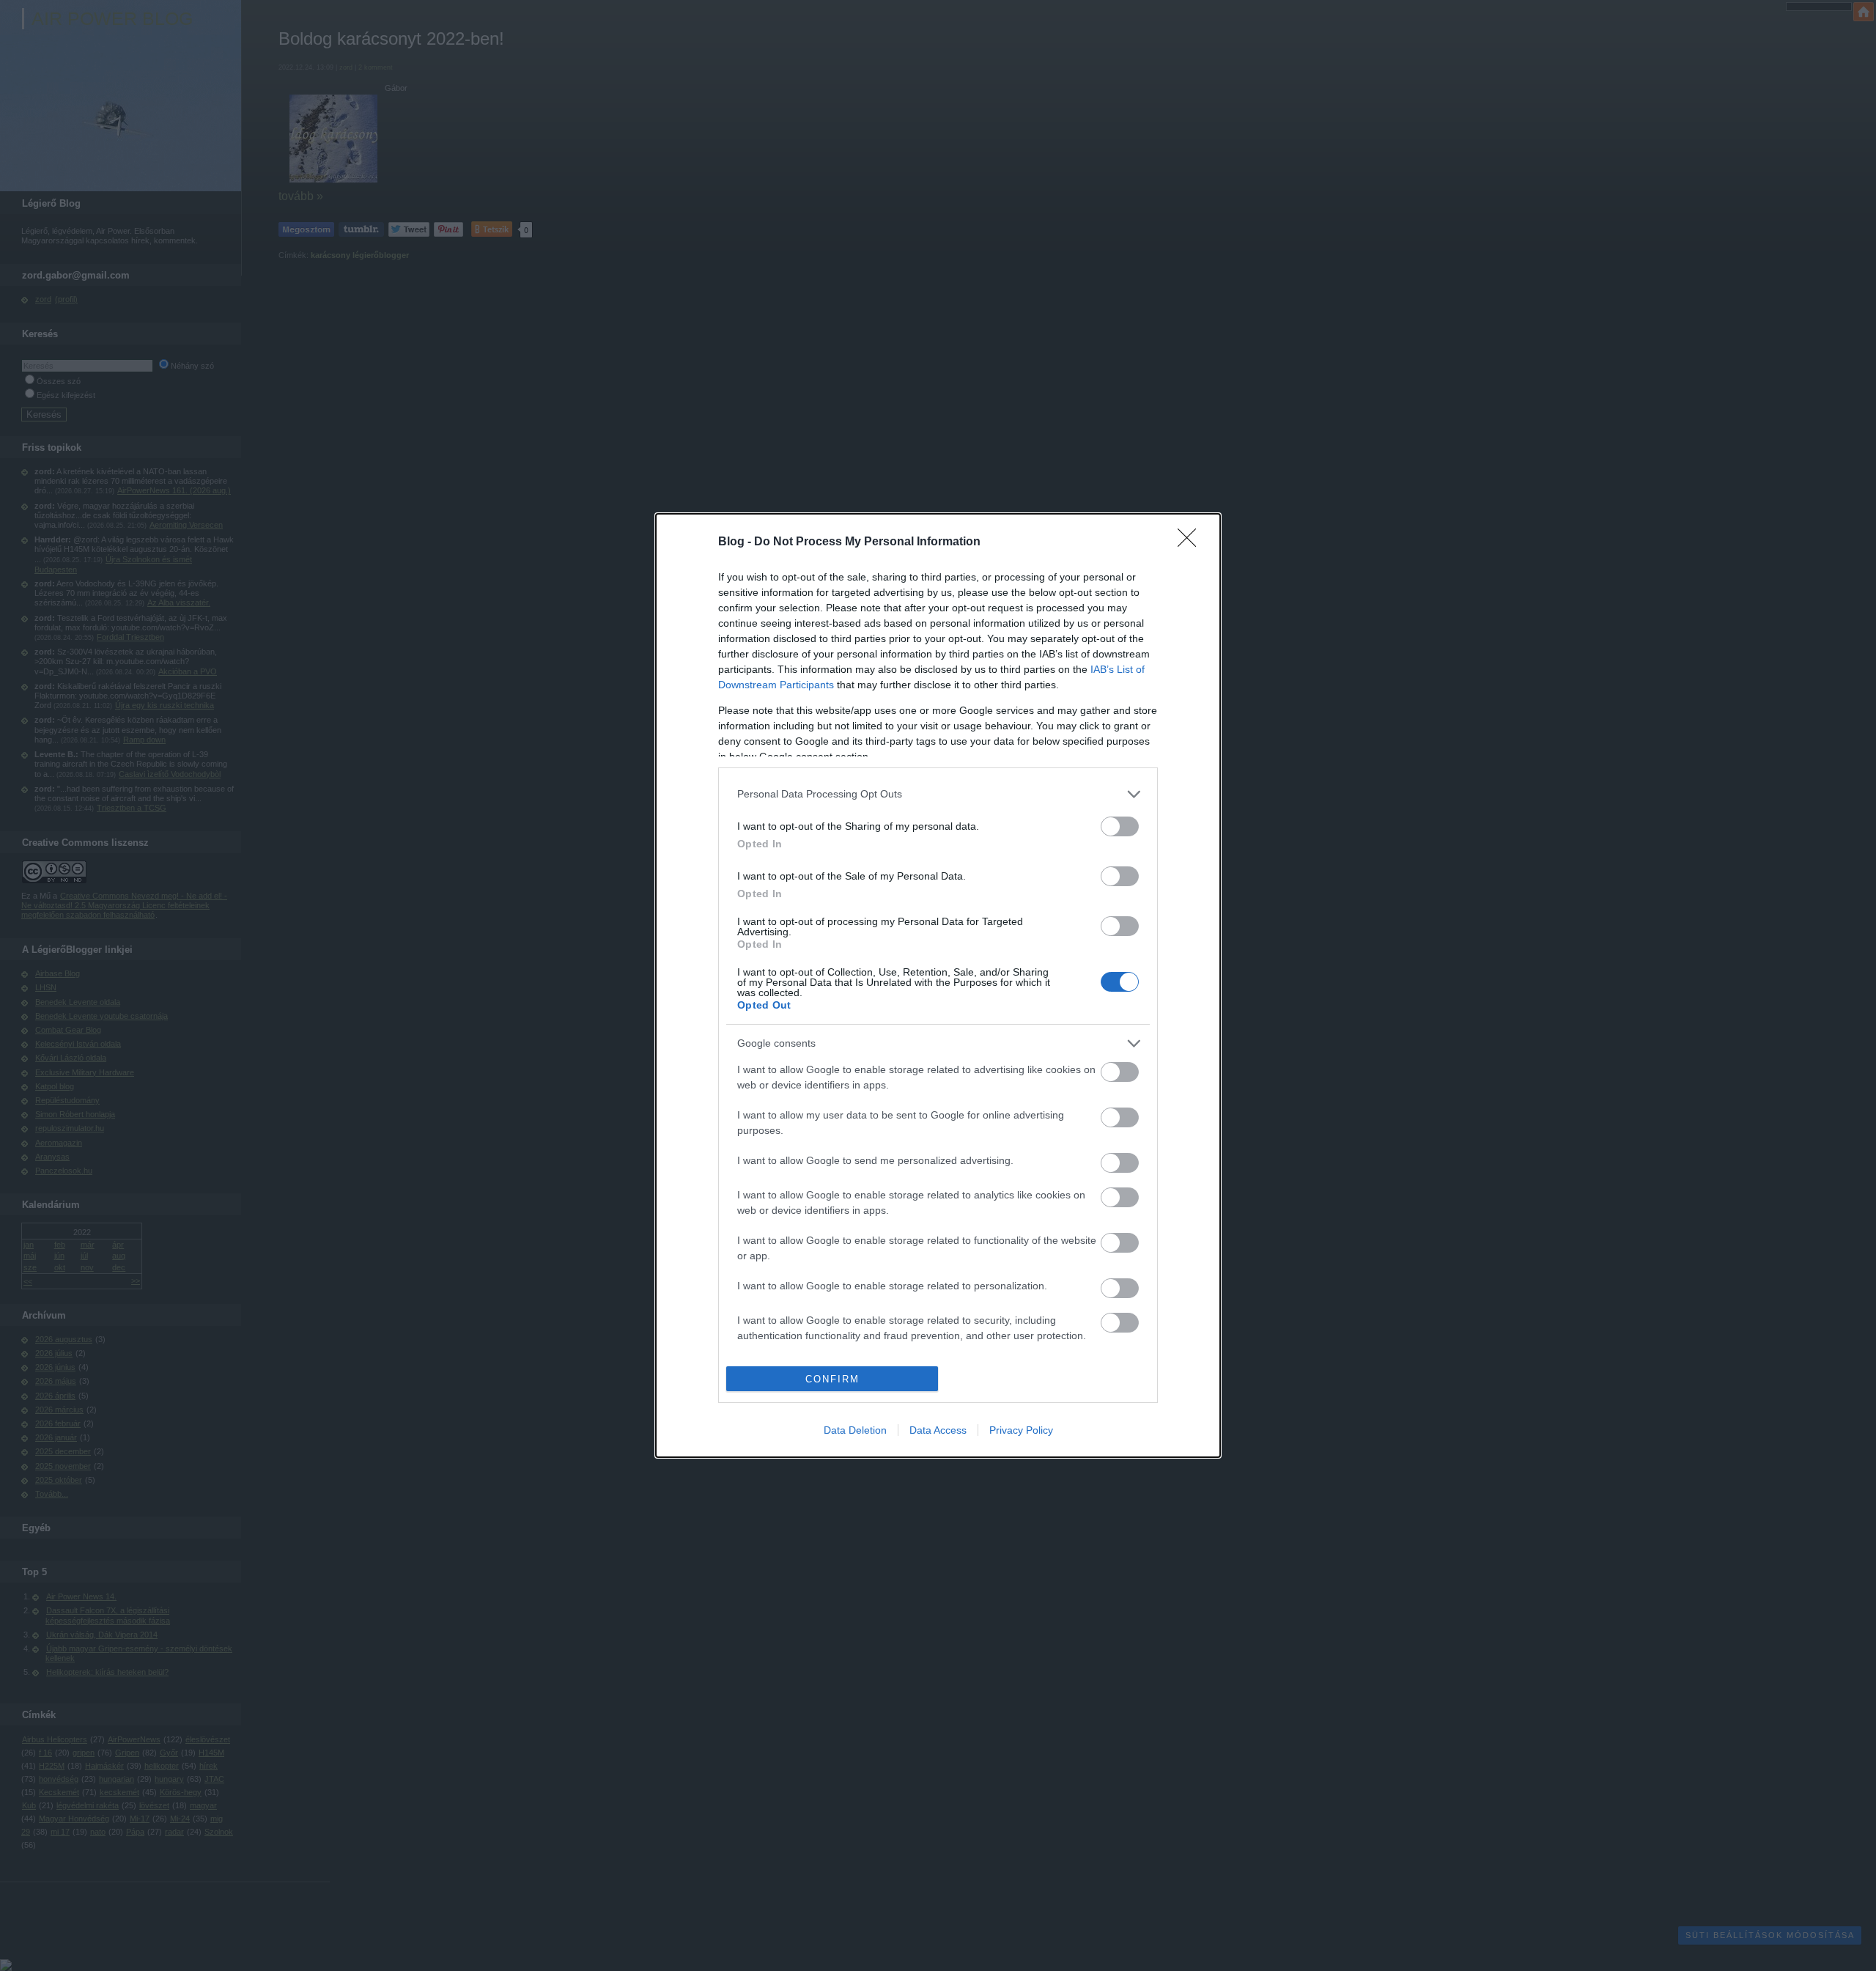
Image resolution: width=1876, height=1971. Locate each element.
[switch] (1120, 826)
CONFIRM (832, 1379)
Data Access (938, 1430)
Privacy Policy (1021, 1430)
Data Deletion (855, 1430)
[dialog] (938, 986)
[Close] (1192, 542)
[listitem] (938, 794)
